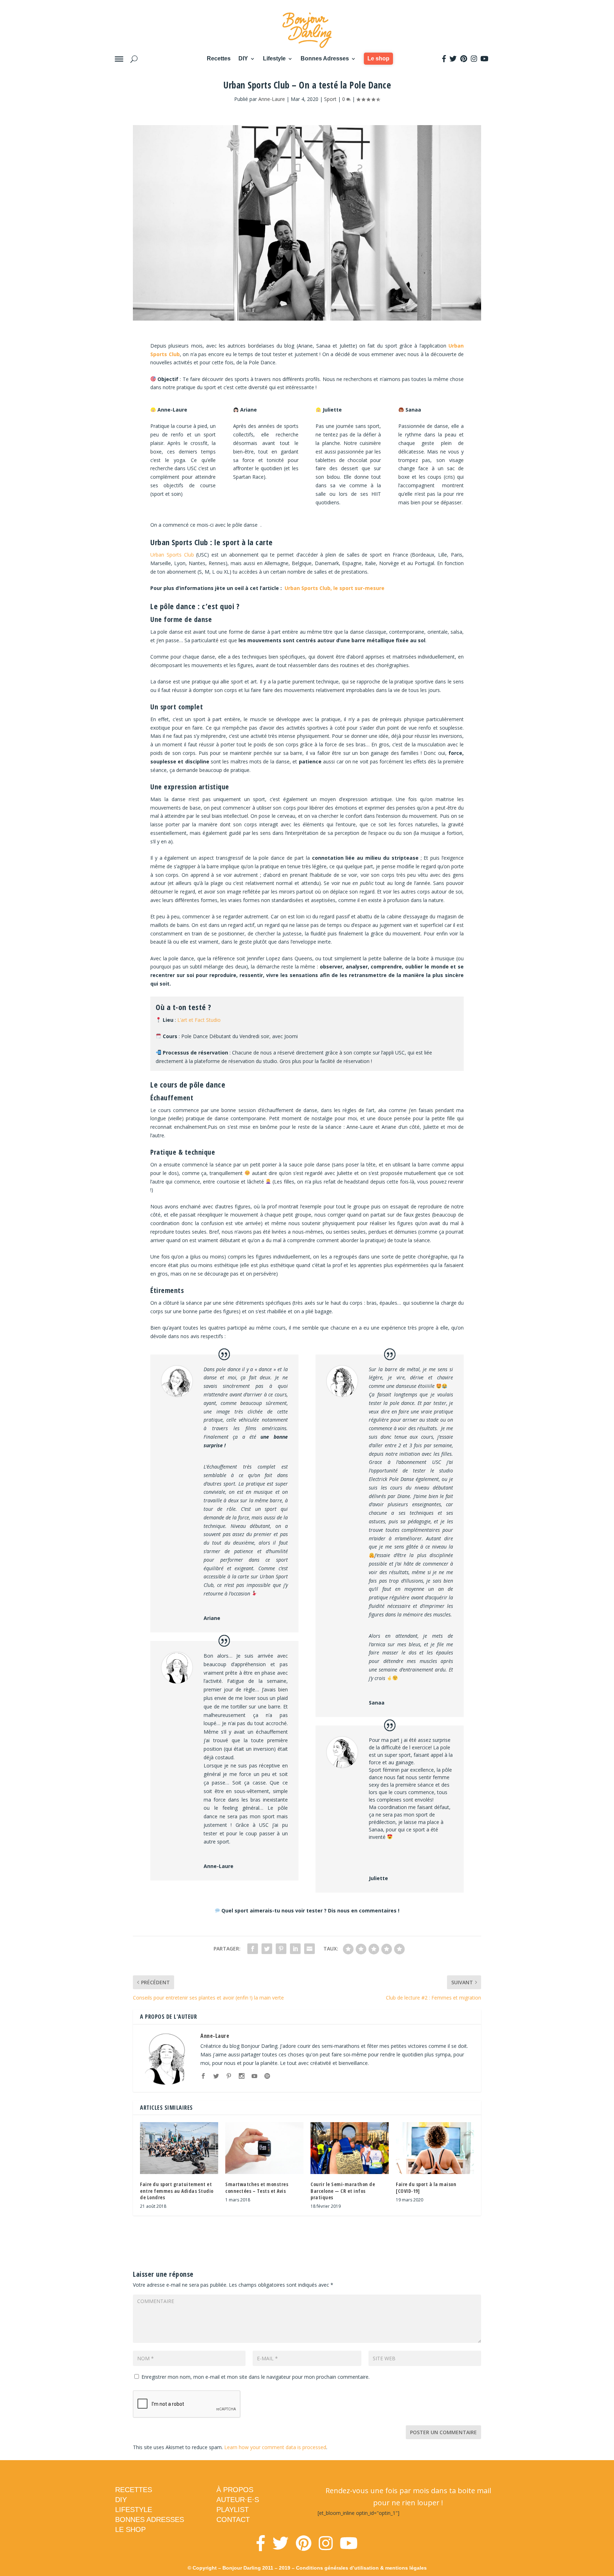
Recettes (219, 58)
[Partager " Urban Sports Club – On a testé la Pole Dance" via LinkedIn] (295, 1949)
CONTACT (233, 2519)
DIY (243, 58)
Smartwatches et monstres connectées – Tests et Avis (257, 2187)
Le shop (378, 58)
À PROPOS (235, 2490)
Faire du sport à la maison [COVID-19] (426, 2187)
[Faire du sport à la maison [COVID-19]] (435, 2148)
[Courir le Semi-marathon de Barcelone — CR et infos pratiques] (350, 2148)
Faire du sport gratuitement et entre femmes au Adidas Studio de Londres (177, 2191)
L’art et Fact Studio (199, 1020)
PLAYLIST (233, 2510)
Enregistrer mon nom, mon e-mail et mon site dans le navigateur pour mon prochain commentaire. (255, 2377)
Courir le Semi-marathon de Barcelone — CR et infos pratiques (343, 2191)
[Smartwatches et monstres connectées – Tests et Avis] (264, 2148)
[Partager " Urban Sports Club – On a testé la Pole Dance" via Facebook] (253, 1949)
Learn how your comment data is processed (275, 2447)
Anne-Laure (272, 99)
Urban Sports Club (172, 555)
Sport (330, 99)
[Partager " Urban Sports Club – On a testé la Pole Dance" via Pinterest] (281, 1949)
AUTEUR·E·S (238, 2500)
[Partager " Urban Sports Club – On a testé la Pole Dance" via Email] (309, 1949)
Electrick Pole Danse (391, 1479)
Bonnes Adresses (325, 58)
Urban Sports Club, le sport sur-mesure (334, 588)
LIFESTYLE (134, 2510)
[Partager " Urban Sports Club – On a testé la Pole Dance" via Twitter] (267, 1949)
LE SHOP (130, 2529)
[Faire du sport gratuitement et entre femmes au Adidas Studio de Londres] (179, 2148)
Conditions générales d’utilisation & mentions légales (361, 2568)
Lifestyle (274, 58)
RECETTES (134, 2490)
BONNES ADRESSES (150, 2519)
